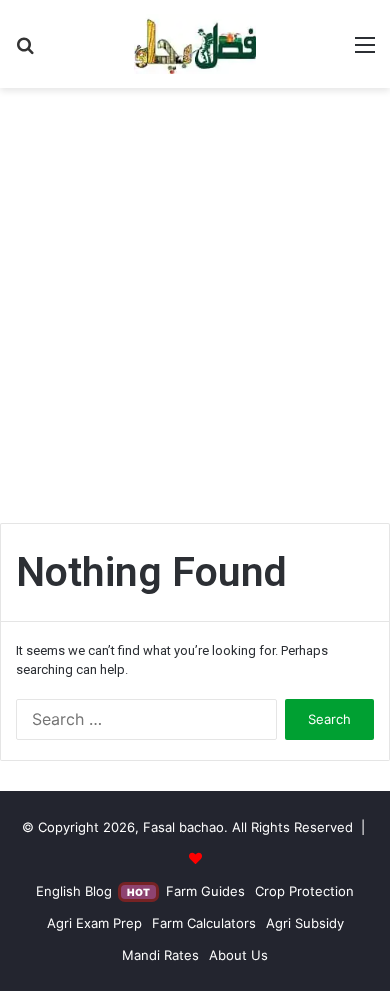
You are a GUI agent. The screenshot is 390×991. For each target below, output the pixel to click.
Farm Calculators (204, 923)
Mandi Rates (160, 955)
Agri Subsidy (305, 923)
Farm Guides (205, 891)
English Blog (93, 891)
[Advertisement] (195, 313)
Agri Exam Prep (94, 923)
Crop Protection (304, 891)
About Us (238, 955)
